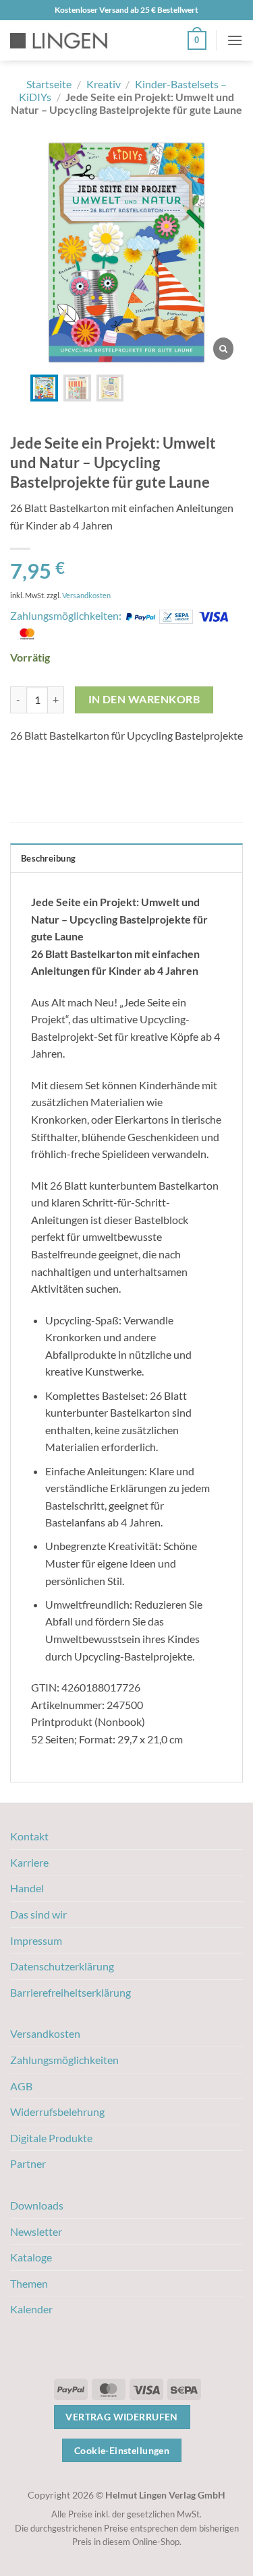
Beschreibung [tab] (48, 858)
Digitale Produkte (51, 2138)
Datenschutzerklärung (62, 1966)
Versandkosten (86, 595)
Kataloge (31, 2257)
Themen (29, 2283)
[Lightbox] (223, 349)
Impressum (36, 1940)
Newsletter (36, 2231)
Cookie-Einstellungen (122, 2450)
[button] (197, 40)
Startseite (49, 84)
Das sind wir (38, 1914)
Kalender (31, 2309)
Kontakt (29, 1836)
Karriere (29, 1862)
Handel (27, 1888)
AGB (21, 2086)
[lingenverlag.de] (67, 41)
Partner (28, 2163)
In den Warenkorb (144, 699)
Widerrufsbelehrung (57, 2112)
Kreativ (104, 84)
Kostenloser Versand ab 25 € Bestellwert (126, 10)
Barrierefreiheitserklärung (71, 1992)
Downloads (37, 2205)
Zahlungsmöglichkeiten (64, 2060)
